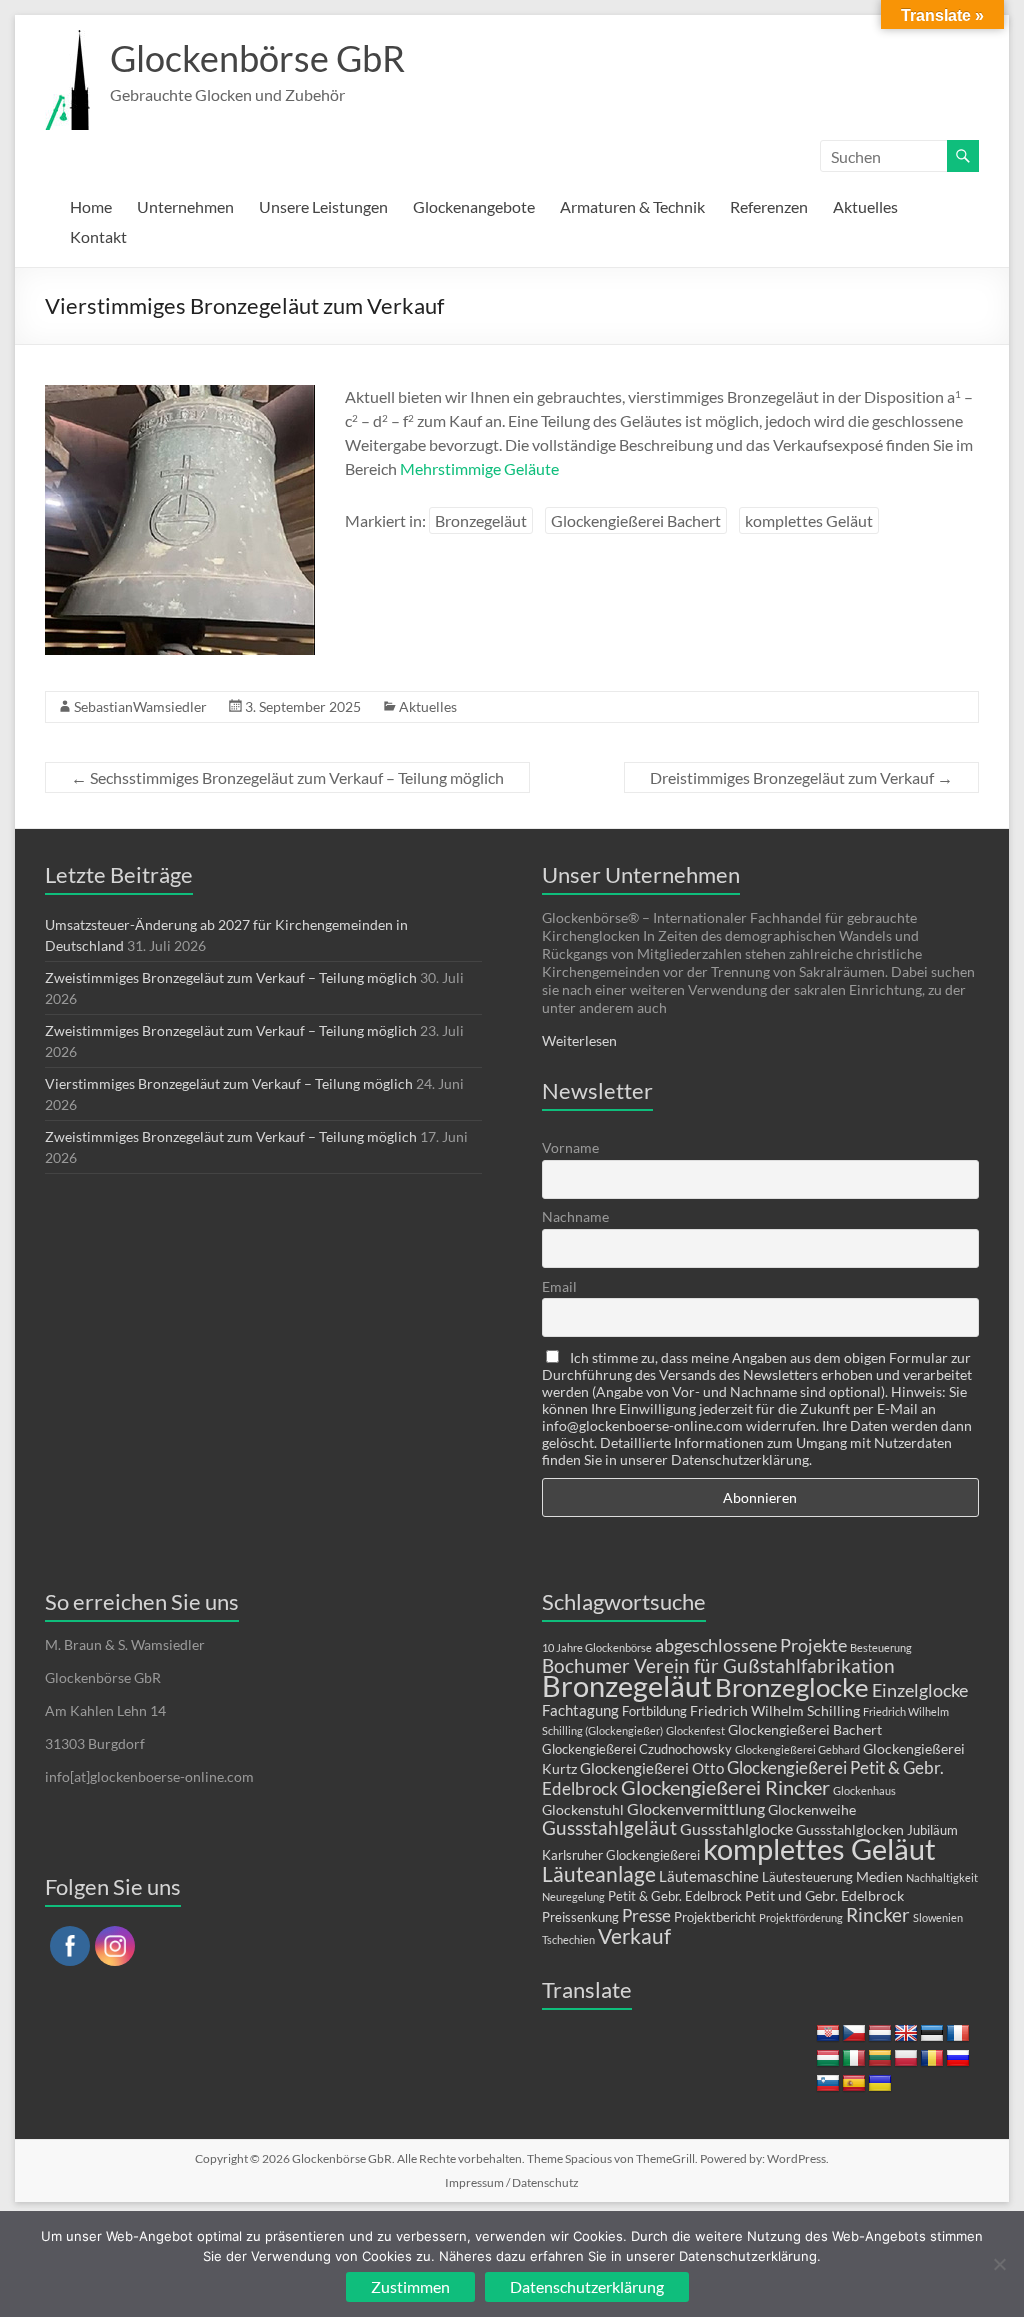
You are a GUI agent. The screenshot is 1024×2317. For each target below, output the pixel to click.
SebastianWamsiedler (140, 706)
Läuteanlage (599, 1874)
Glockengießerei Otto (652, 1768)
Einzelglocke (920, 1690)
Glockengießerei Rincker (725, 1787)
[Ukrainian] (880, 2084)
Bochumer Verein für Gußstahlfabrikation (718, 1665)
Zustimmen (410, 2286)
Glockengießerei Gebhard (797, 1749)
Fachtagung (580, 1710)
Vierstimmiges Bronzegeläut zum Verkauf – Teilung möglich (229, 1083)
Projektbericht (715, 1917)
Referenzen (769, 206)
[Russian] (958, 2059)
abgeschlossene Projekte (751, 1645)
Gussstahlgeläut (609, 1827)
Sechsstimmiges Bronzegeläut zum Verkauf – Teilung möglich (287, 777)
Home (91, 206)
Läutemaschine (709, 1876)
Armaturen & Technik (632, 206)
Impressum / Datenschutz (512, 2182)
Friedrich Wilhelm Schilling (775, 1710)
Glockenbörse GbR (257, 58)
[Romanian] (932, 2059)
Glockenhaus (864, 1790)
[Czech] (854, 2034)
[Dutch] (880, 2034)
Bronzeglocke (792, 1687)
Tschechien (568, 1939)
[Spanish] (854, 2084)
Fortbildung (654, 1711)
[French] (958, 2034)
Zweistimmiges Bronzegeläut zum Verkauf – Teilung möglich (231, 977)
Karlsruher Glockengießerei (621, 1855)
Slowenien (938, 1917)
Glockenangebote (474, 206)
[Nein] (999, 2264)
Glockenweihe (812, 1809)
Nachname (575, 1216)
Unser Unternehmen (641, 874)
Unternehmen (185, 206)
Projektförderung (801, 1917)
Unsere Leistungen (323, 206)
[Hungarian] (828, 2059)
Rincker (878, 1914)
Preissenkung (580, 1917)
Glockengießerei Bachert (636, 520)
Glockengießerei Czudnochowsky (637, 1749)
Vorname (570, 1147)
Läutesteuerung (807, 1877)
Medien (879, 1876)
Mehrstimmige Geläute (479, 468)
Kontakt (98, 236)
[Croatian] (828, 2034)
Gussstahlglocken (850, 1829)
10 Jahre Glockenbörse (597, 1647)
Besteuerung (881, 1647)
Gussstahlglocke (736, 1828)
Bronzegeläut (481, 520)
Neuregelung (573, 1896)
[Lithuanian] (880, 2059)
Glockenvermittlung (696, 1808)
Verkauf (634, 1936)
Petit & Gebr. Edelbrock (675, 1896)
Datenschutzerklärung (587, 2286)
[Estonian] (932, 2034)
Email (559, 1286)
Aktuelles (865, 206)
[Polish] (906, 2059)
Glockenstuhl (583, 1809)
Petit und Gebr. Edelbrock (824, 1895)
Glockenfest (695, 1730)
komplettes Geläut (809, 520)
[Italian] (854, 2059)
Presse (646, 1916)
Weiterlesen (579, 1040)
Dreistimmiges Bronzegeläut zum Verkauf (801, 777)
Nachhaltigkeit (942, 1877)
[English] (906, 2034)
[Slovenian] (828, 2084)
